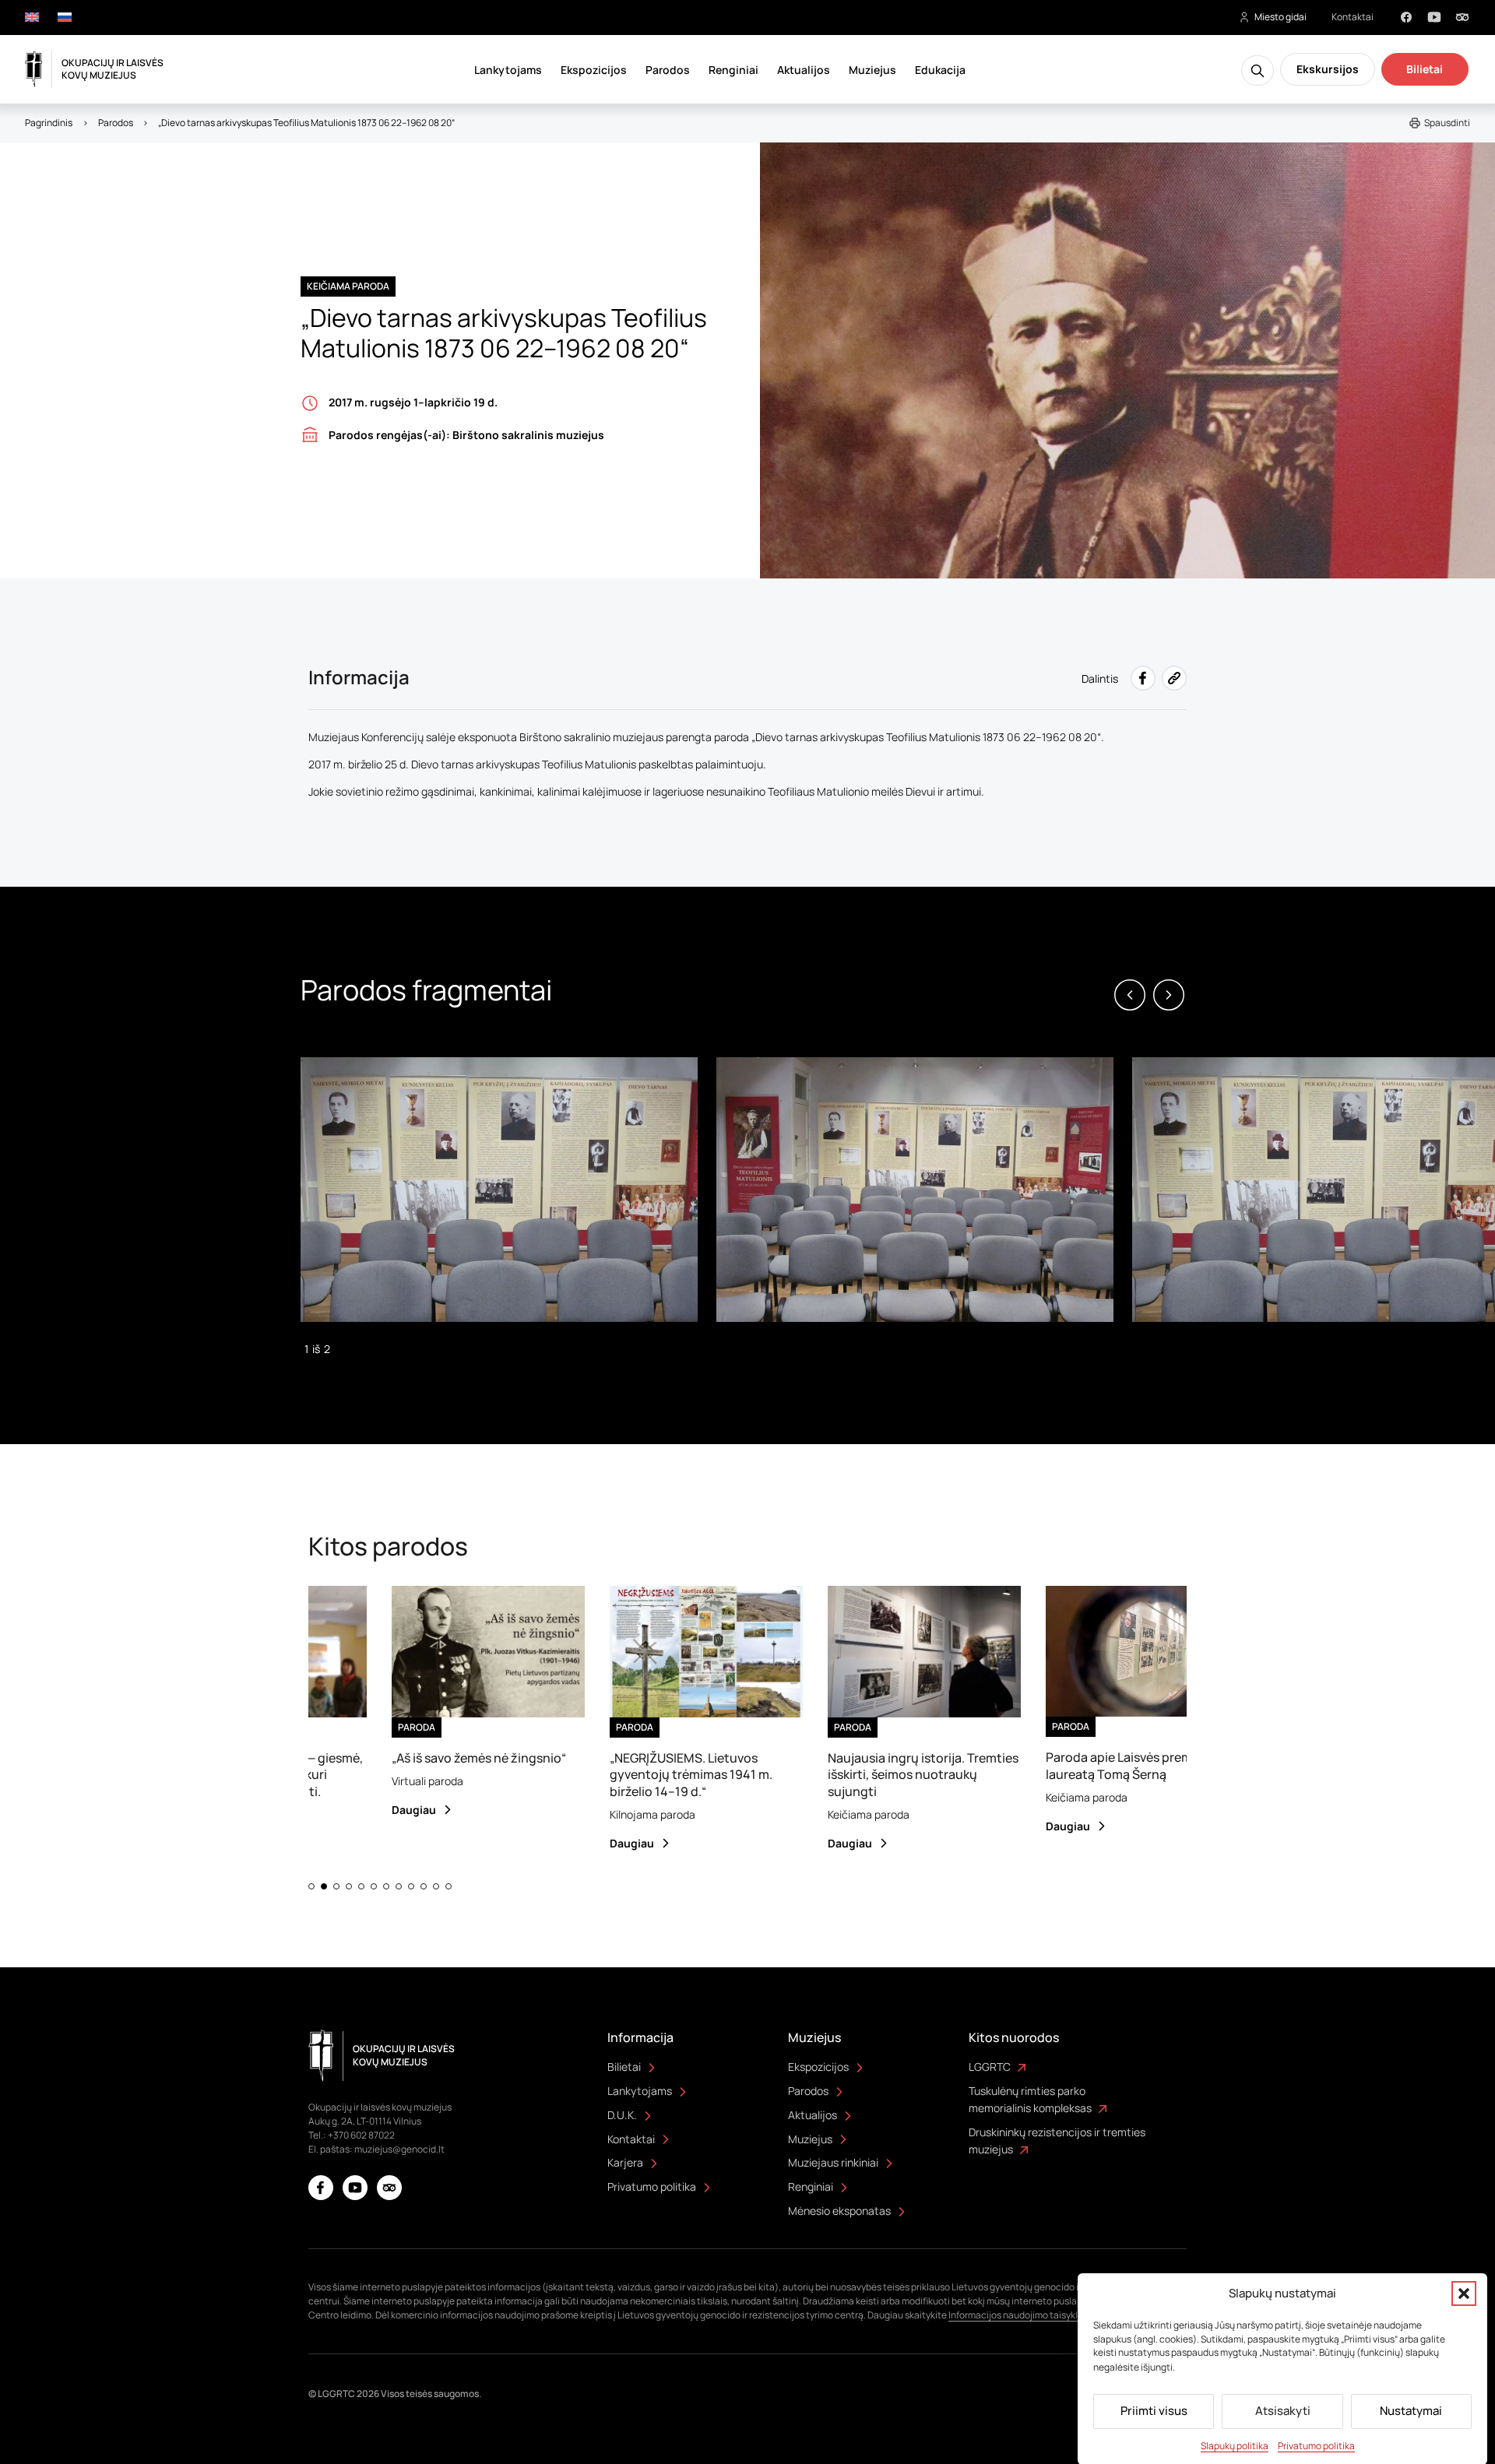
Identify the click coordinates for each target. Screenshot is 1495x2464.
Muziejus (872, 70)
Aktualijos (804, 70)
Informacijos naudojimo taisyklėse (1021, 2315)
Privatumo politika (1316, 2445)
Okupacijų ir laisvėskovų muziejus (113, 69)
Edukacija (940, 70)
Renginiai (733, 70)
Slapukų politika (1235, 2445)
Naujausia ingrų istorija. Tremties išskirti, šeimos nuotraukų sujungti (875, 1775)
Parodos (668, 70)
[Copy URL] (1174, 678)
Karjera (625, 2162)
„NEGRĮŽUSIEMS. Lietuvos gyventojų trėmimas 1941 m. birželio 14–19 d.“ (643, 1775)
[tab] (311, 1886)
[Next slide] (1169, 995)
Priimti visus (1154, 2411)
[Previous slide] (1130, 995)
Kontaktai (1353, 17)
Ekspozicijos (594, 70)
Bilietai (1425, 69)
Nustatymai (1411, 2411)
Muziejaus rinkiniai (833, 2162)
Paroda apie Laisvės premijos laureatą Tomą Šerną (1081, 1765)
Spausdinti (1447, 123)
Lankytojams (508, 70)
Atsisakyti (1283, 2411)
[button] (1464, 2294)
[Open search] (1258, 70)
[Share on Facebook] (1143, 678)
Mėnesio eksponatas (839, 2211)
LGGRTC (990, 2067)
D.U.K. (622, 2115)
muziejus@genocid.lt (399, 2149)
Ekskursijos (1328, 69)
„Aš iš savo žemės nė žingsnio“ (431, 1758)
